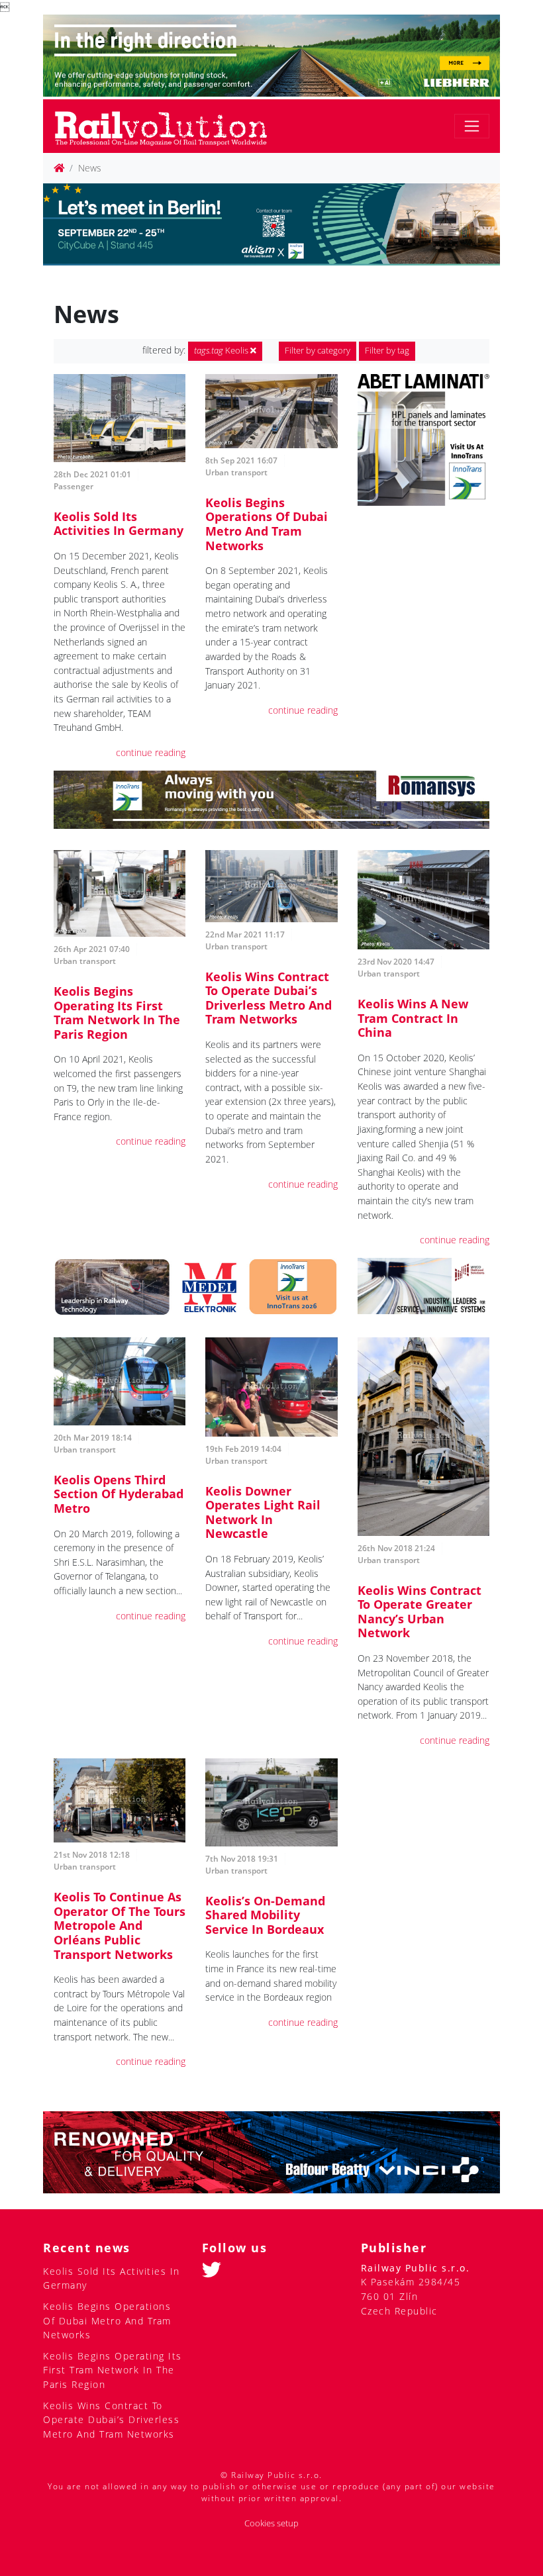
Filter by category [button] (318, 351)
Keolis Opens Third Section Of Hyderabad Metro (119, 1494)
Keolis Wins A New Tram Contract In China (413, 1018)
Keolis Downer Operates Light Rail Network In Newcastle (263, 1512)
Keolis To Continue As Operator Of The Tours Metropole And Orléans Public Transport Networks (120, 1925)
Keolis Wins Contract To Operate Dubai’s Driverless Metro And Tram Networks (269, 998)
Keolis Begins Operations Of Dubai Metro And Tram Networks (267, 524)
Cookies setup (271, 2523)
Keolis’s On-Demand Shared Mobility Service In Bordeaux (265, 1915)
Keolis (222, 351)
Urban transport (236, 472)
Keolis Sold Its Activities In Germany (119, 524)
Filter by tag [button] (387, 351)
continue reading (151, 752)
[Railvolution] (168, 126)
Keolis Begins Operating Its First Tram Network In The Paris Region (117, 1013)
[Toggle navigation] (472, 126)
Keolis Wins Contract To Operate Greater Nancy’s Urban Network (420, 1612)
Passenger (74, 486)
